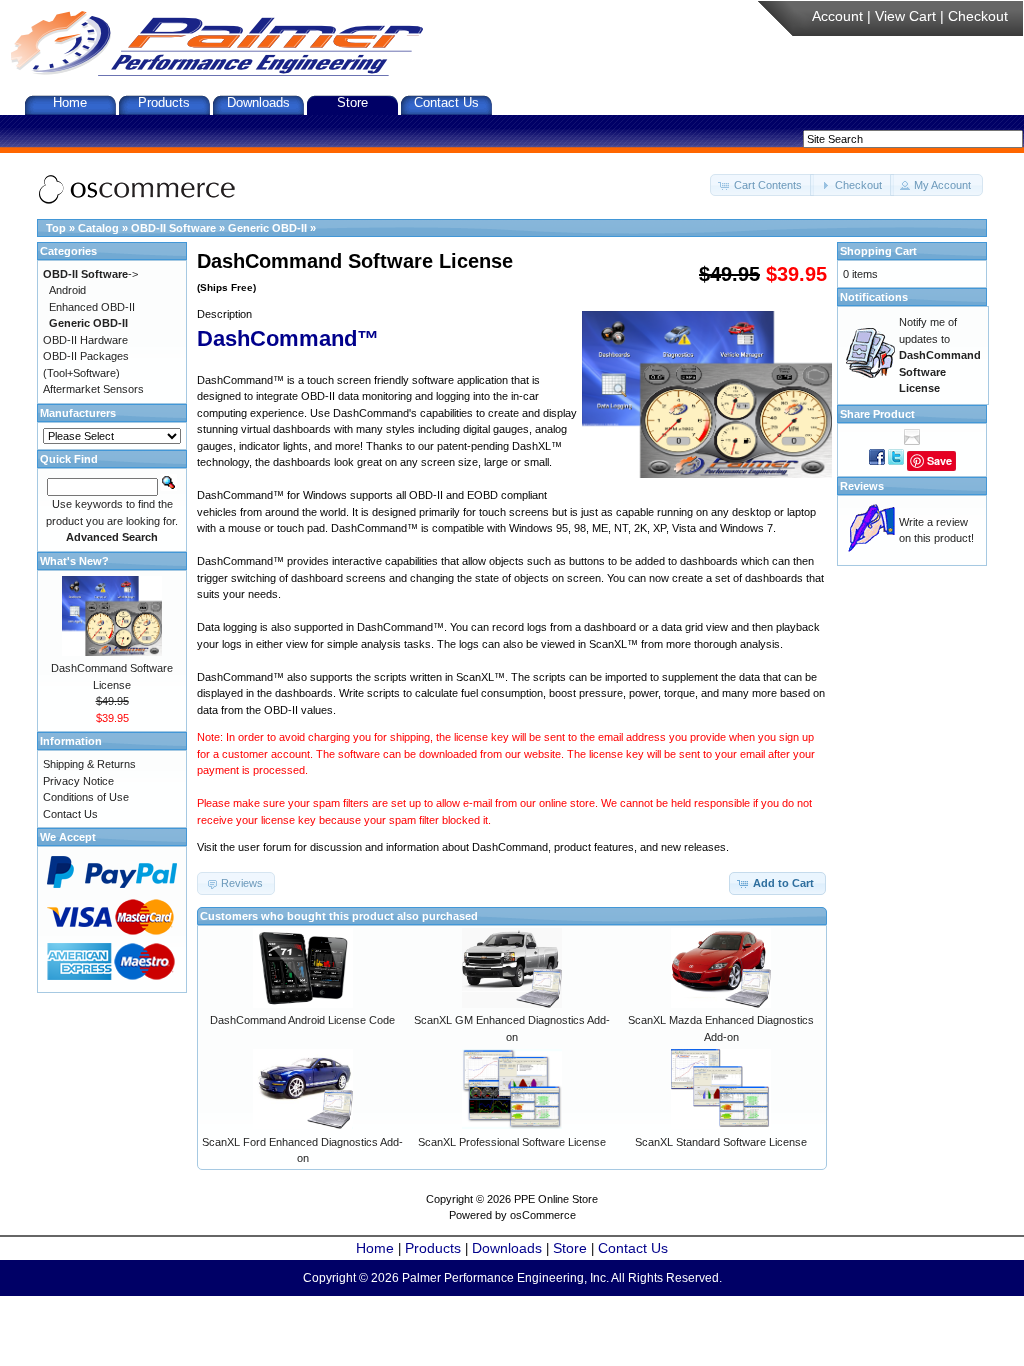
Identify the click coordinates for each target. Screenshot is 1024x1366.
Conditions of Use (86, 797)
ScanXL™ (613, 644)
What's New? (74, 561)
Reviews (862, 486)
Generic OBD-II (267, 228)
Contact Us (446, 102)
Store (352, 102)
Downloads (258, 102)
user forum (264, 847)
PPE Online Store (556, 1199)
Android (67, 290)
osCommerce (543, 1215)
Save (939, 460)
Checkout (978, 16)
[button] (762, 185)
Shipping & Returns (89, 764)
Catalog (98, 228)
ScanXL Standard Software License (721, 1142)
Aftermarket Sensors (93, 389)
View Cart (905, 16)
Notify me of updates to (940, 355)
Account (837, 16)
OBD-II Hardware (85, 340)
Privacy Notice (78, 781)
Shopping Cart (878, 251)
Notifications (874, 297)
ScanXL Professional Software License (512, 1142)
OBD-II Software (173, 228)
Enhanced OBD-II (92, 307)
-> (90, 274)
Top (56, 228)
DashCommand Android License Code (302, 1020)
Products (164, 102)
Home (70, 102)
